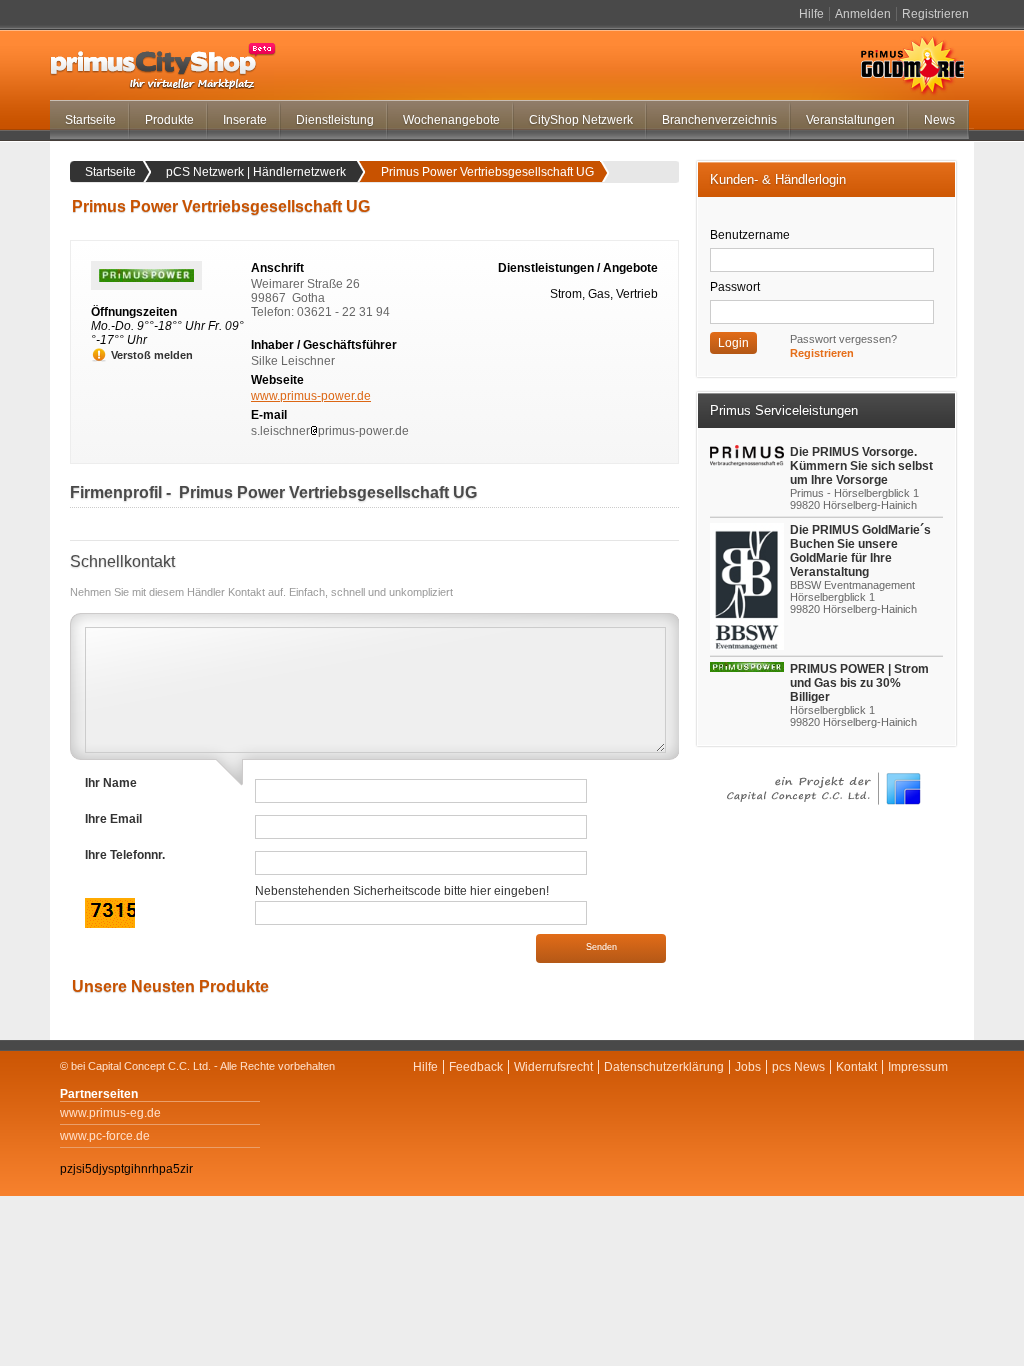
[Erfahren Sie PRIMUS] (749, 455)
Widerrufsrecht (553, 1067)
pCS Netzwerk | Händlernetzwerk (256, 172)
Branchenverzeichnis (719, 120)
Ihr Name (111, 783)
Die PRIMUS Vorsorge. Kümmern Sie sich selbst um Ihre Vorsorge (861, 466)
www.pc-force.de (105, 1136)
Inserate (245, 120)
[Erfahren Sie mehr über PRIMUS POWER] (749, 667)
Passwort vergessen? (843, 339)
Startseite (90, 120)
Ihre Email (113, 819)
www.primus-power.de (311, 396)
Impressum (918, 1067)
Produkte (169, 120)
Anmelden (863, 14)
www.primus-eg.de (110, 1113)
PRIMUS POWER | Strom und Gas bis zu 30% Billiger (859, 683)
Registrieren (935, 14)
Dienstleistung (335, 120)
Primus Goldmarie (912, 66)
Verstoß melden (152, 355)
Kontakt (856, 1067)
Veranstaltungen (850, 120)
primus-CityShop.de (163, 66)
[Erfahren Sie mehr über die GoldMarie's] (749, 586)
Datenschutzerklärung (664, 1067)
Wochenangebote (451, 120)
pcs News (798, 1067)
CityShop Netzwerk (581, 120)
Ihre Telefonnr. (125, 855)
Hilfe (811, 14)
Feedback (476, 1067)
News (939, 120)
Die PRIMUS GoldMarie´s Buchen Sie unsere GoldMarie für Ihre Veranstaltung (860, 551)
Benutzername (750, 235)
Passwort (735, 287)
